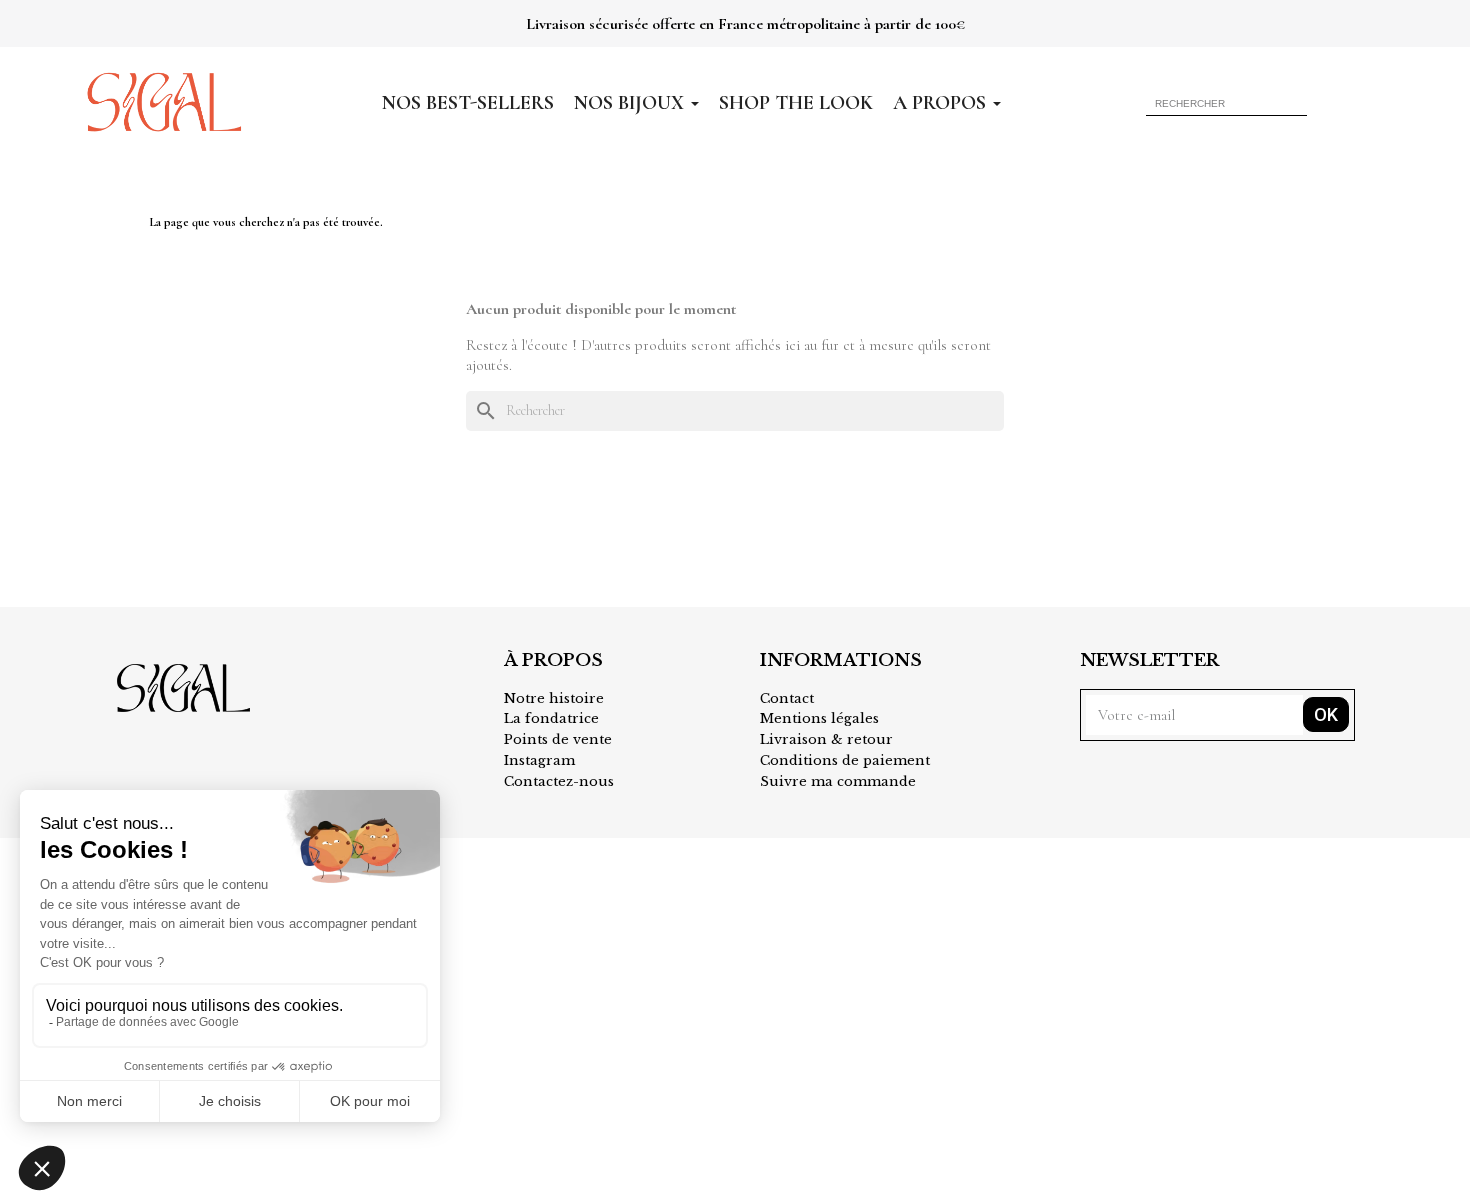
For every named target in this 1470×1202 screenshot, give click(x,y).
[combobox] (1203, 103)
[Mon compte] (1337, 102)
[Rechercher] (1294, 103)
